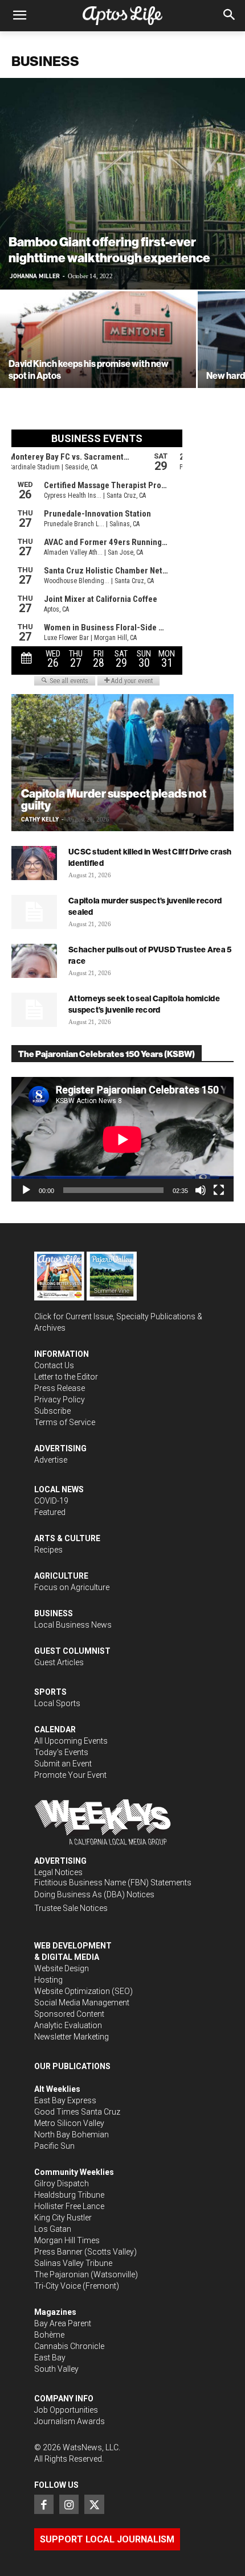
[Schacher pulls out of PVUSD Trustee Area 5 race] (34, 961)
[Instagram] (69, 2504)
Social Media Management (82, 2003)
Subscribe (52, 1411)
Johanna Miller (35, 276)
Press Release (60, 1388)
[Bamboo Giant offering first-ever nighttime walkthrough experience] (122, 184)
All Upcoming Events (71, 1741)
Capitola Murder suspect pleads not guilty (114, 799)
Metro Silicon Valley (69, 2123)
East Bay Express (65, 2100)
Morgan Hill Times (67, 2240)
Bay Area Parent (63, 2323)
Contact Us (54, 1365)
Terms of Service (65, 1422)
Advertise (51, 1460)
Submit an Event (63, 1764)
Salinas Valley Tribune (73, 2263)
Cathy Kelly (40, 820)
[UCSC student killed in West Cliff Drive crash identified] (34, 863)
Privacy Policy (60, 1400)
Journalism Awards (70, 2421)
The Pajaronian (62, 2274)
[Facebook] (44, 2504)
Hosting (48, 1980)
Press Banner (58, 2252)
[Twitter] (94, 2504)
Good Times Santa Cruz (77, 2112)
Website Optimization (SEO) (83, 1991)
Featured (50, 1512)
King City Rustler (63, 2218)
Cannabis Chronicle (69, 2346)
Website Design (62, 1968)
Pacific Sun (54, 2146)
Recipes (48, 1550)
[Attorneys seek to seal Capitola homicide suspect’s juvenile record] (34, 1010)
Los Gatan (53, 2229)
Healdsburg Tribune (69, 2195)
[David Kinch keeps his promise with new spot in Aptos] (98, 364)
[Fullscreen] (219, 1190)
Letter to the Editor (66, 1377)
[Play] (26, 1190)
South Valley (56, 2369)
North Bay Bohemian (72, 2135)
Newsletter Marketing (72, 2037)
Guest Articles (59, 1662)
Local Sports (57, 1703)
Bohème (49, 2335)
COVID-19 (51, 1501)
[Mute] (201, 1190)
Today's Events (61, 1752)
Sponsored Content (69, 2014)
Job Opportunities (66, 2410)
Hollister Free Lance (69, 2206)
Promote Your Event (70, 1775)
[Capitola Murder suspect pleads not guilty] (122, 763)
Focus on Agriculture (72, 1587)
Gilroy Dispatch (62, 2183)
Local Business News (73, 1625)
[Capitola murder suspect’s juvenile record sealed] (34, 912)
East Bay (50, 2358)
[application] (122, 1139)
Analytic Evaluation (68, 2025)
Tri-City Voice (58, 2286)
